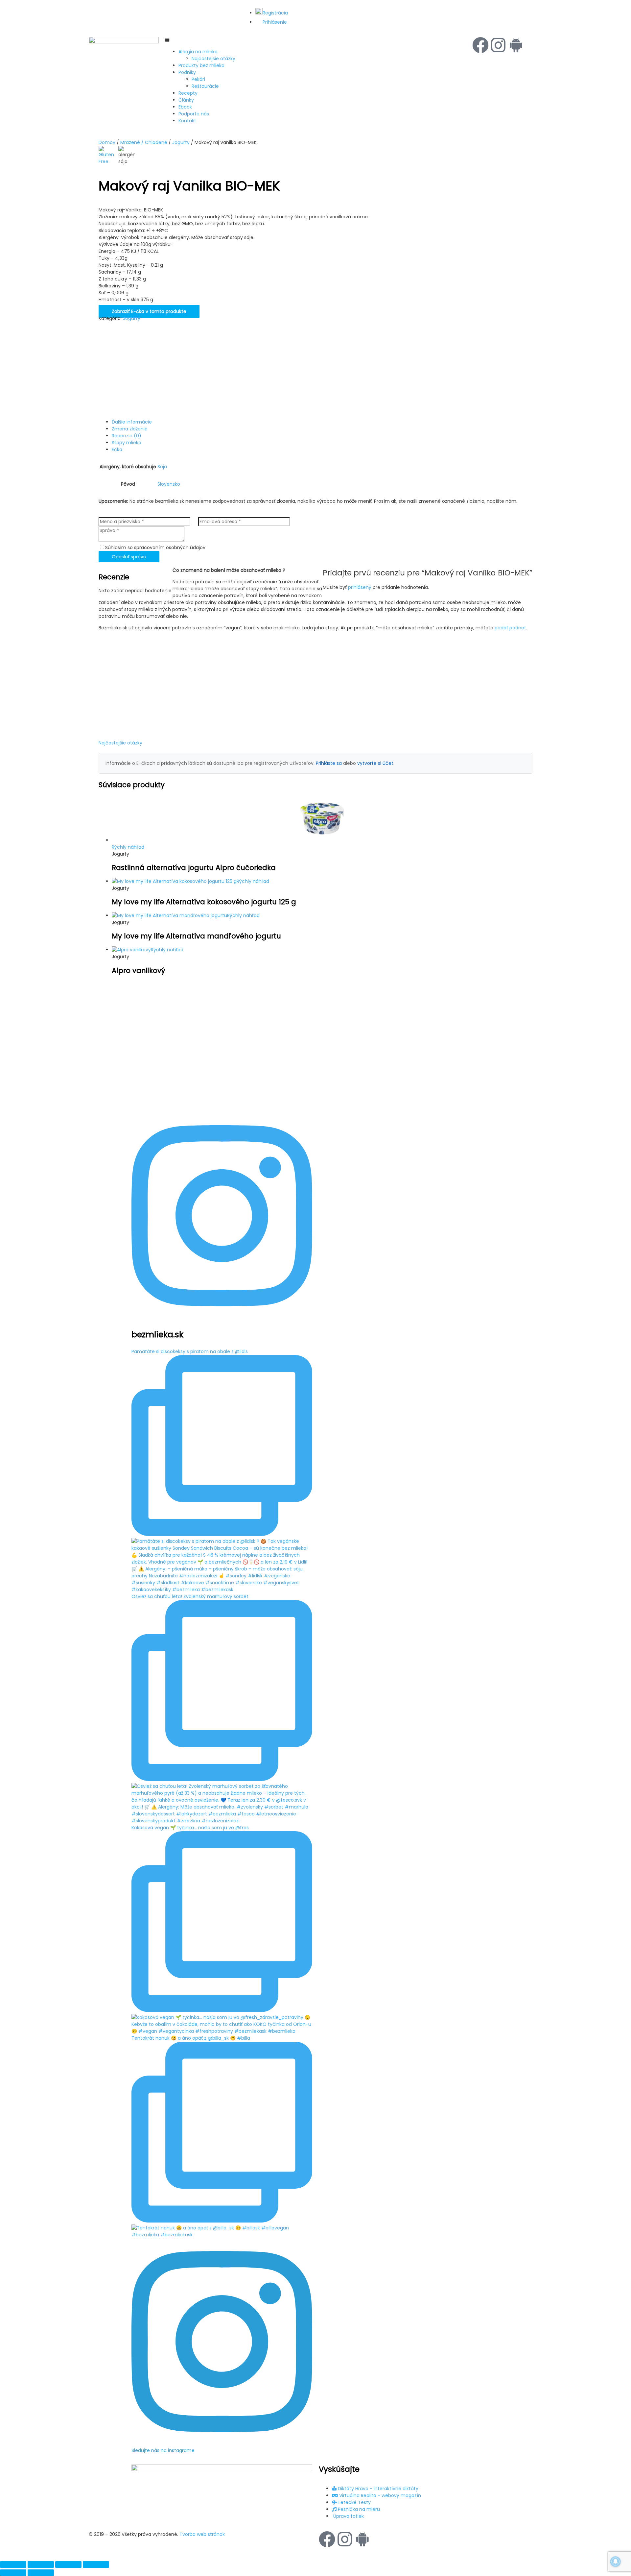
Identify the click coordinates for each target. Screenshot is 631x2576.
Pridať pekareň (503, 7)
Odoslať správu (129, 557)
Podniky (187, 72)
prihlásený (360, 587)
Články (186, 100)
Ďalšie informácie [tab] (132, 422)
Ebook (185, 107)
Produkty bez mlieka (201, 65)
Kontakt (187, 121)
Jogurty (181, 142)
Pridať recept (462, 7)
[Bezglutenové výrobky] (107, 156)
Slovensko (169, 484)
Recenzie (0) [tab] (127, 436)
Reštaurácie (205, 86)
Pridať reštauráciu (528, 10)
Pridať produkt (423, 7)
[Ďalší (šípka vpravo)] (41, 2573)
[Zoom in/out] (13, 2564)
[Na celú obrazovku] (41, 2564)
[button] (315, 40)
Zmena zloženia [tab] (130, 429)
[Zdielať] (68, 2564)
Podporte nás (194, 114)
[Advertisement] (240, 368)
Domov (107, 142)
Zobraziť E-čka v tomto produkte (149, 311)
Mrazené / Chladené (144, 142)
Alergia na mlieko (198, 52)
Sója (162, 467)
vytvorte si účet (375, 763)
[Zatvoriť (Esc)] (96, 2564)
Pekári (198, 79)
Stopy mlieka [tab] (127, 443)
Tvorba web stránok (202, 2534)
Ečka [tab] (117, 450)
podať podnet (510, 628)
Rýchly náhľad (128, 847)
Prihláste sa (329, 763)
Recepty (188, 93)
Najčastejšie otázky (213, 59)
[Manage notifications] (616, 2562)
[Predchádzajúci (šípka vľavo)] (13, 2573)
